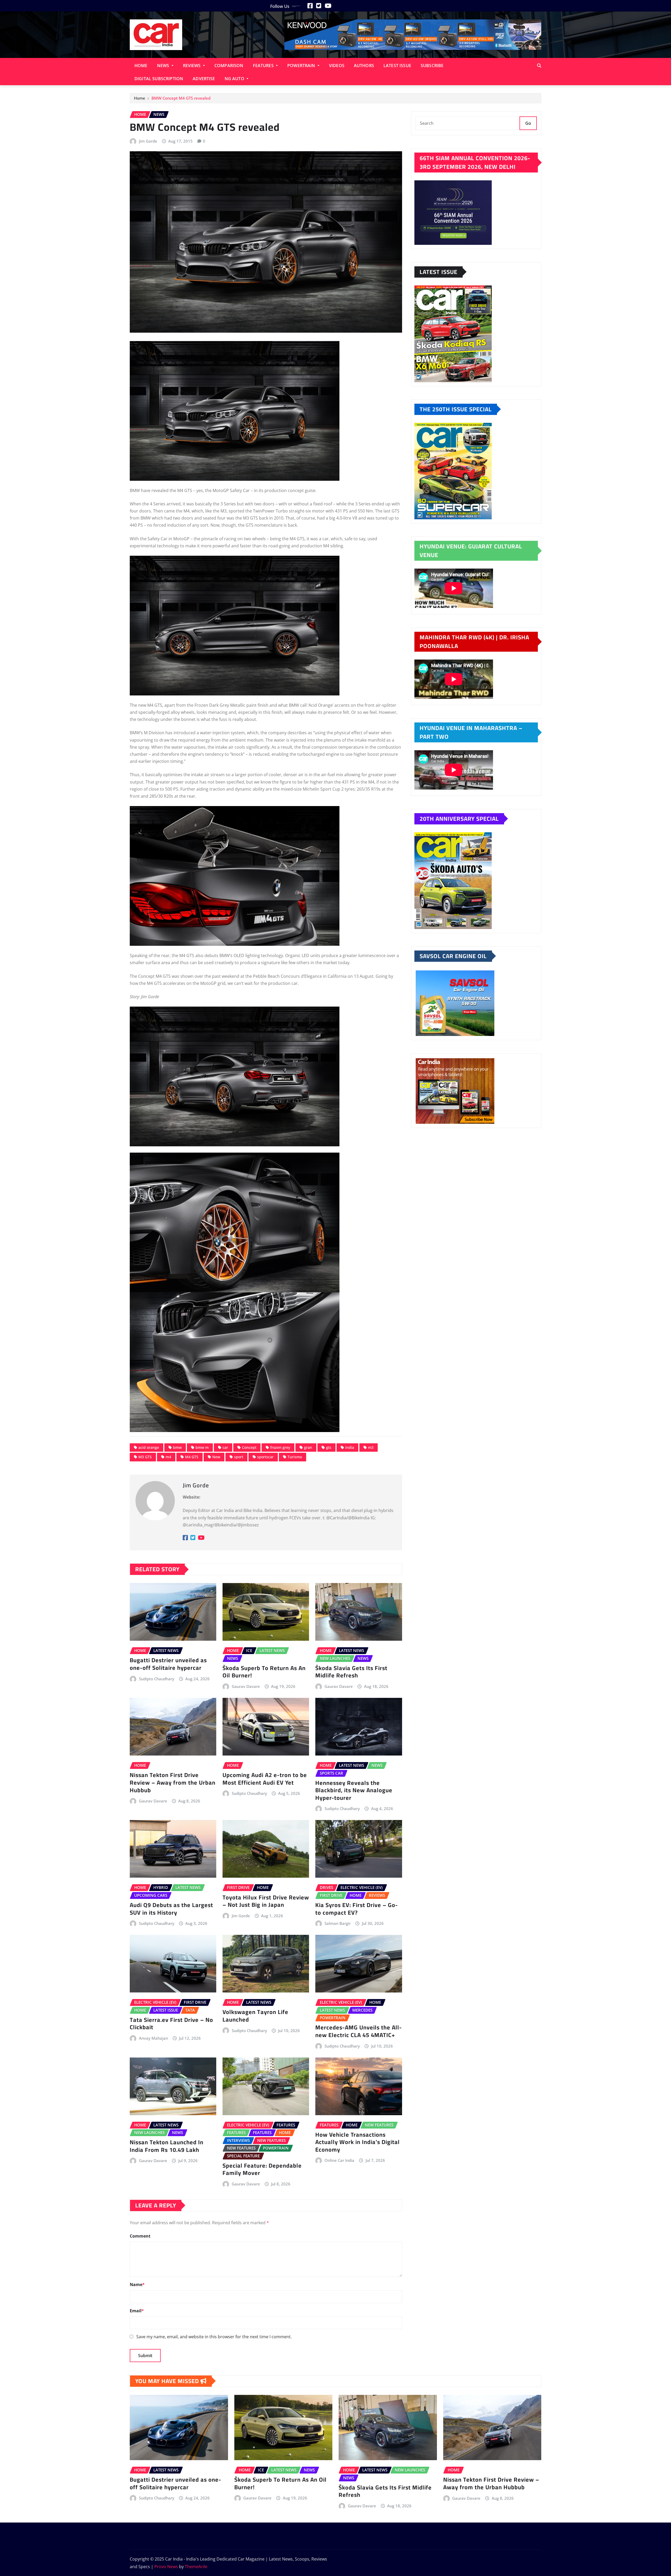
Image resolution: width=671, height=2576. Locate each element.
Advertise (204, 79)
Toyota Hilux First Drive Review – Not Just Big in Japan (266, 1901)
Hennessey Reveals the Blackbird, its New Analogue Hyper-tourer (354, 1790)
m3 (371, 1447)
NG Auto (235, 79)
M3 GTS (145, 1457)
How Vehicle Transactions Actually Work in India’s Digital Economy (358, 2142)
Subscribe (432, 66)
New (216, 1457)
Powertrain (302, 66)
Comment (140, 2236)
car (225, 1447)
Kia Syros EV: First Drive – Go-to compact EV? (357, 1909)
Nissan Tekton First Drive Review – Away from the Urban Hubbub (173, 1782)
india (350, 1447)
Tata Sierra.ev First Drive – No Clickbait (171, 2024)
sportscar (265, 1457)
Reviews (192, 66)
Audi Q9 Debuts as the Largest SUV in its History (171, 1909)
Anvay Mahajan (153, 2038)
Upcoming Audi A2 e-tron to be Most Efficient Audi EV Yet (265, 1779)
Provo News (166, 2567)
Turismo (295, 1457)
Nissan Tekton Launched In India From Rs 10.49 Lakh (167, 2146)
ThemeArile (196, 2567)
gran (308, 1447)
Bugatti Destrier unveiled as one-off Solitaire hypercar (168, 1664)
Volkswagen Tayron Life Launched (255, 2016)
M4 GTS (192, 1457)
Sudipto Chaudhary (157, 1679)
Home (141, 66)
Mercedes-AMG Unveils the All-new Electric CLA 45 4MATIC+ (359, 2031)
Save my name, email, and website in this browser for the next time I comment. (214, 2337)
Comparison (229, 66)
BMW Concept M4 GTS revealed (181, 98)
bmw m (202, 1447)
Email (137, 2311)
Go (528, 123)
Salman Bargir (338, 1923)
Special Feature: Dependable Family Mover (262, 2169)
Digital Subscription (159, 79)
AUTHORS (364, 66)
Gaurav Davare (246, 1686)
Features (264, 66)
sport (239, 1457)
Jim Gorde (148, 141)
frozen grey (280, 1447)
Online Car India (339, 2160)
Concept (249, 1447)
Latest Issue (397, 66)
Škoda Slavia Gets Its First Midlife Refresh (351, 1672)
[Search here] (539, 66)
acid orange (149, 1447)
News (164, 66)
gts (329, 1447)
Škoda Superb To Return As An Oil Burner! (264, 1672)
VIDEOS (337, 66)
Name (137, 2285)
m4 (168, 1457)
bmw (177, 1447)
